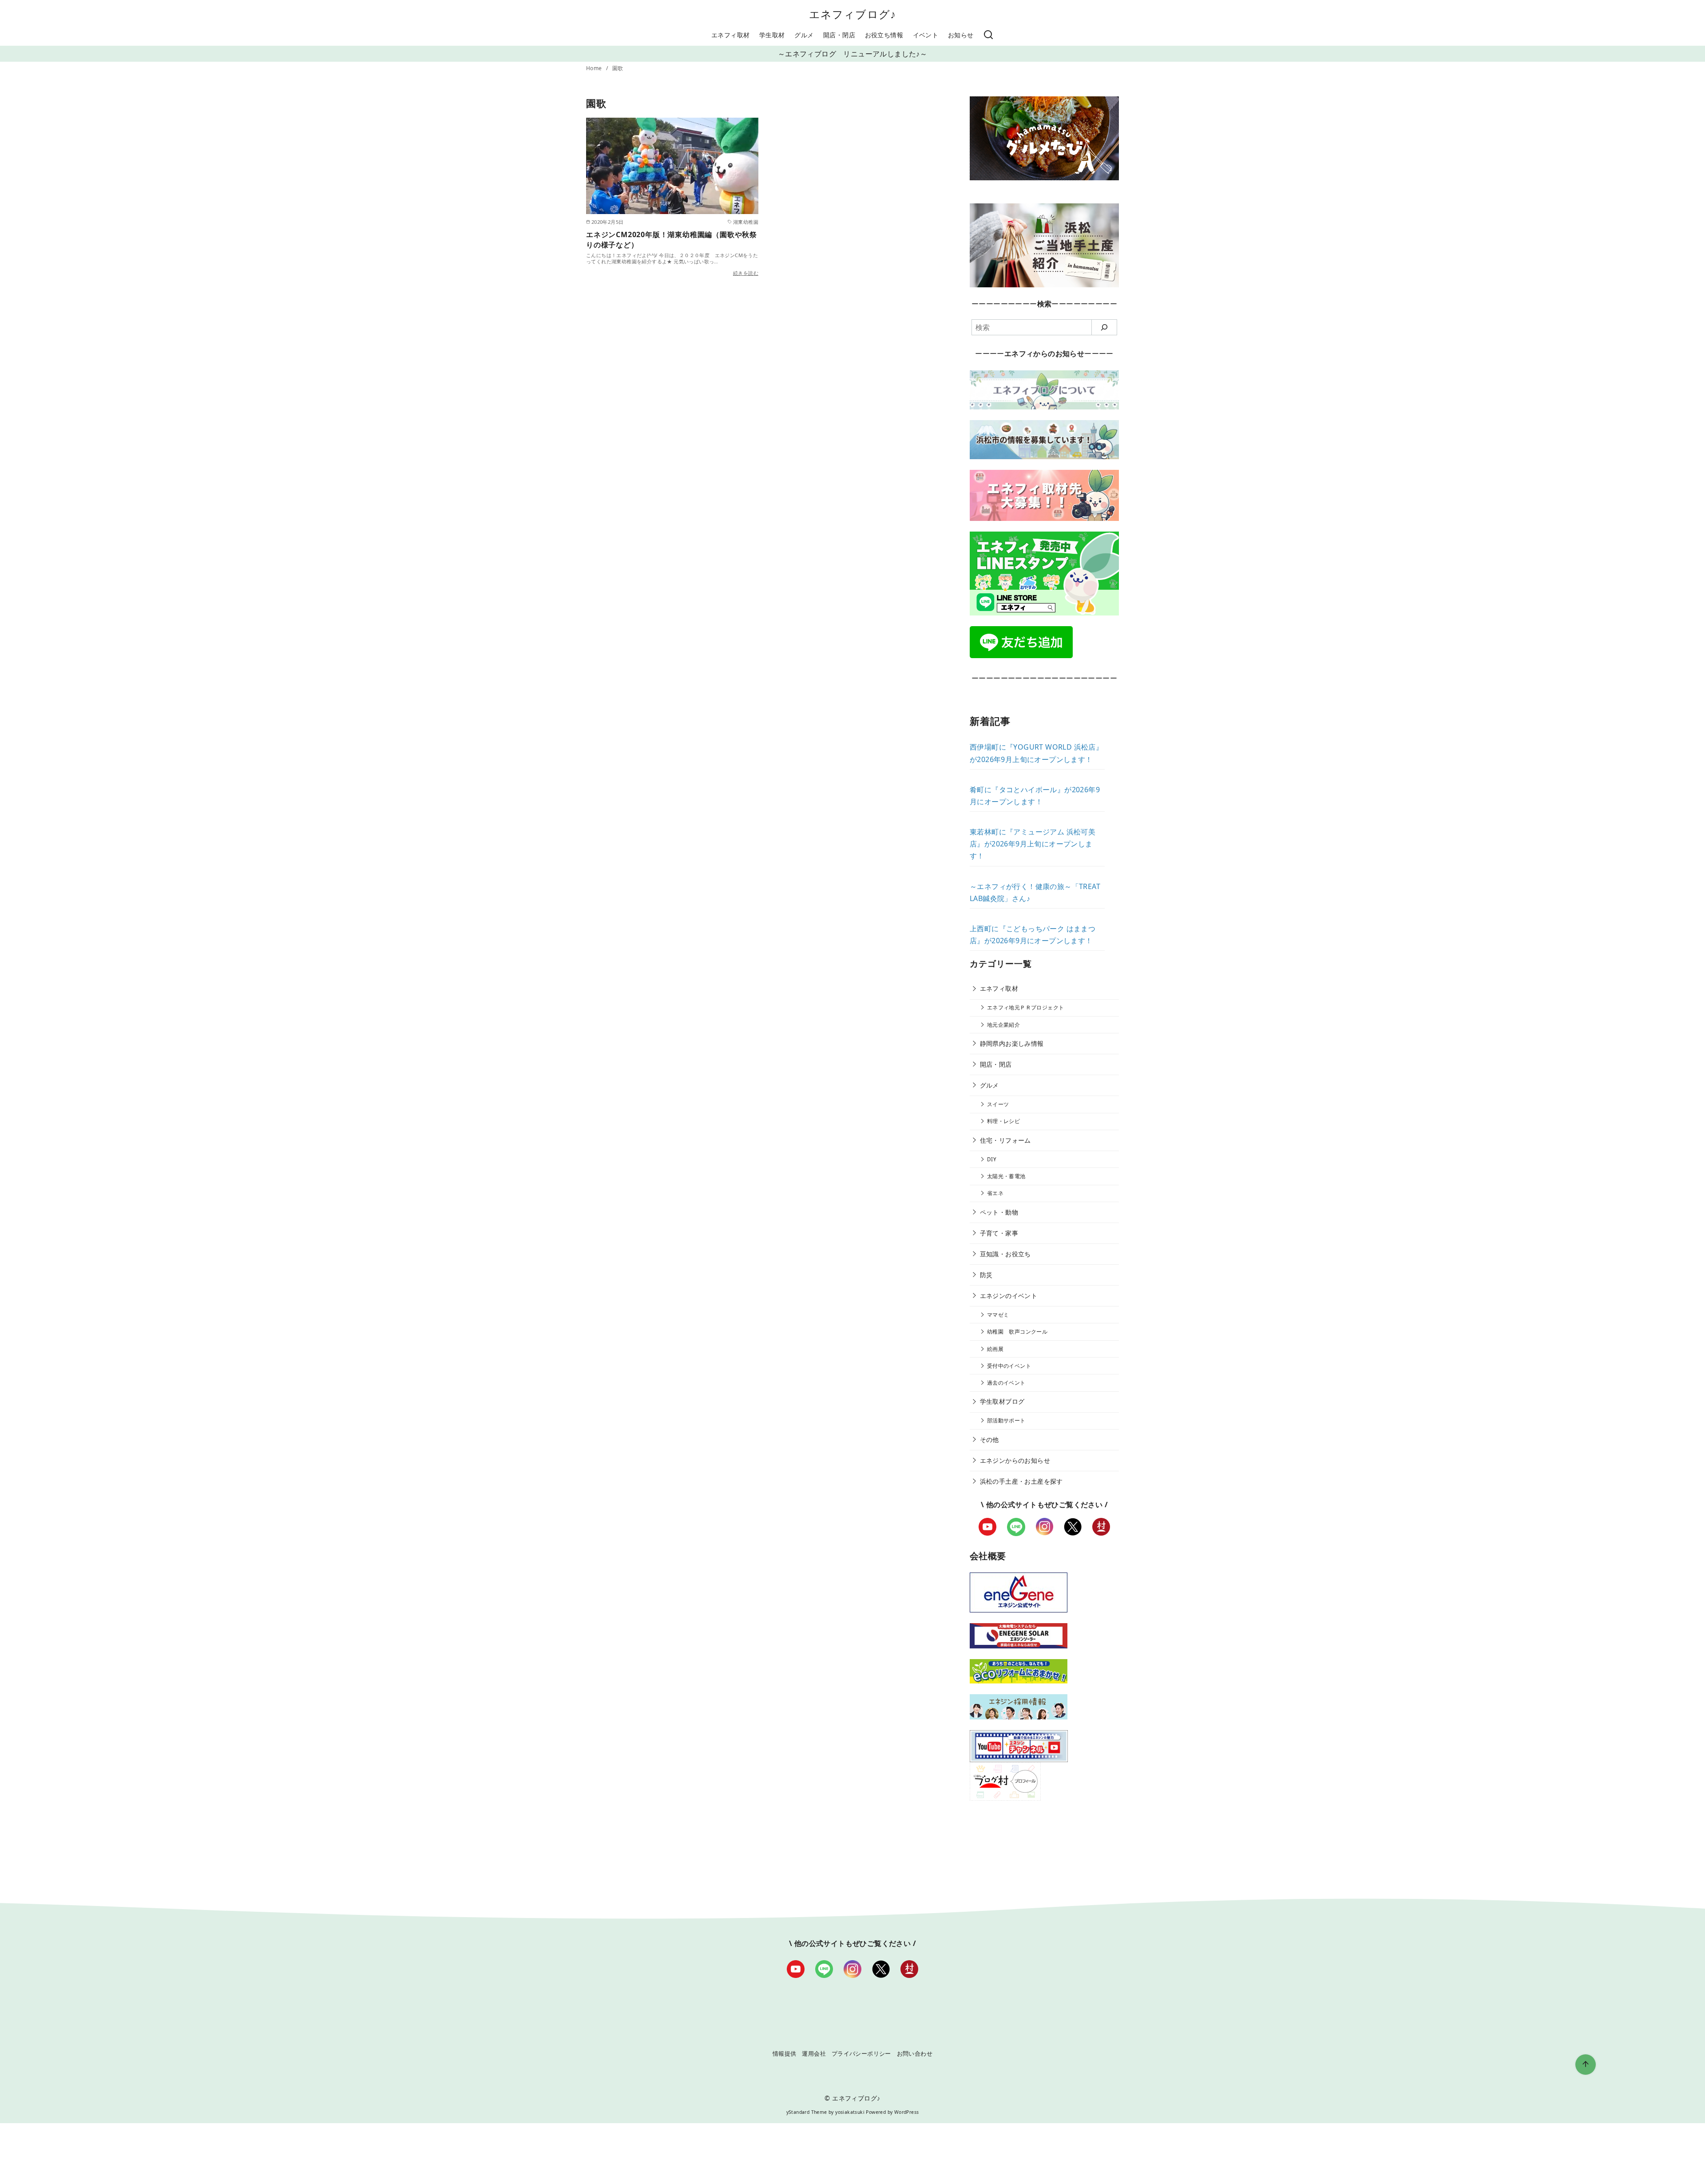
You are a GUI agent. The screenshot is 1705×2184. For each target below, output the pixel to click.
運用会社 (814, 2053)
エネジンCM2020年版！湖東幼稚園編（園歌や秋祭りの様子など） (672, 239)
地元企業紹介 (1003, 1025)
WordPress (907, 2112)
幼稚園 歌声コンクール (1017, 1332)
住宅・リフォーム (1005, 1140)
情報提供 (785, 2053)
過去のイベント (1006, 1383)
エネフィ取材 (730, 35)
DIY (992, 1159)
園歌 (618, 68)
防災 (986, 1275)
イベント (926, 35)
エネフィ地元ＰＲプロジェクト (1026, 1007)
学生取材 (772, 35)
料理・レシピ (1003, 1121)
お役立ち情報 (884, 35)
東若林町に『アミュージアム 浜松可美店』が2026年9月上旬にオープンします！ (1033, 844)
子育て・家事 (999, 1233)
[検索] (988, 35)
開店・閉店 (839, 35)
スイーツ (998, 1104)
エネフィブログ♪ (853, 14)
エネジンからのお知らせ (1015, 1460)
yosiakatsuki (850, 2112)
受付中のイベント (1009, 1366)
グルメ (804, 35)
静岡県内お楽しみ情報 (1012, 1043)
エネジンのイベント (1009, 1296)
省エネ (995, 1193)
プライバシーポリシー (861, 2053)
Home (595, 68)
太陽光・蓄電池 (1006, 1176)
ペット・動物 (999, 1212)
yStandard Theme (807, 2112)
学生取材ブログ (1002, 1401)
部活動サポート (1006, 1420)
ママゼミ (998, 1315)
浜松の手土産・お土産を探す (1021, 1481)
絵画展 (995, 1349)
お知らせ (961, 35)
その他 (989, 1439)
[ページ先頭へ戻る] (1586, 2065)
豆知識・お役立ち (1005, 1254)
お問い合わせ (915, 2053)
